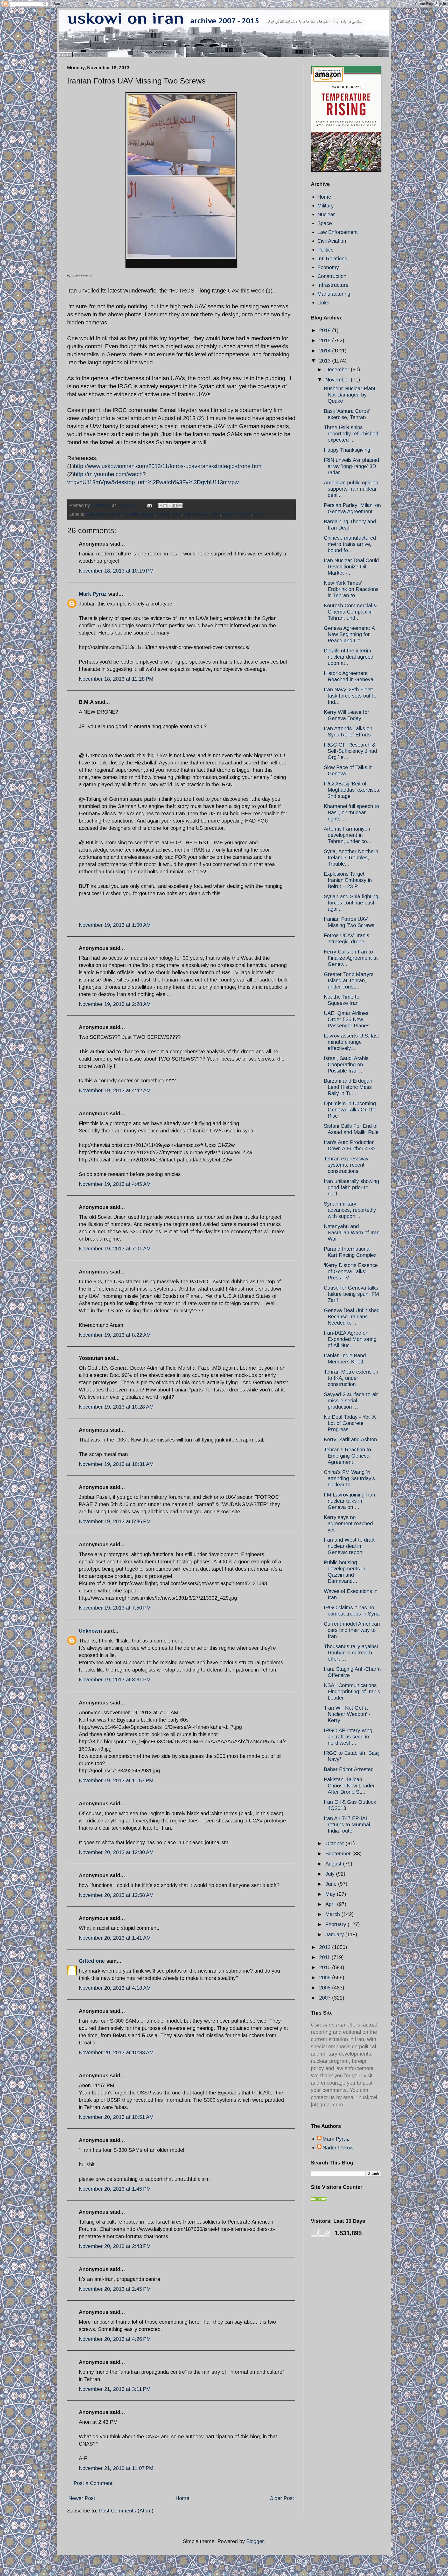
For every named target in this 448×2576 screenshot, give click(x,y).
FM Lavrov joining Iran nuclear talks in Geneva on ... (349, 1501)
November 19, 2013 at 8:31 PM (115, 1680)
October (335, 1843)
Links (323, 303)
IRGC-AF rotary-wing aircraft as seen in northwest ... (348, 1737)
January (335, 1934)
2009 (326, 1978)
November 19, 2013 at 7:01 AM (115, 1249)
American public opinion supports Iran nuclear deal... (351, 489)
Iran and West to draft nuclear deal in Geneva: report (349, 1546)
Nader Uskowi (338, 2148)
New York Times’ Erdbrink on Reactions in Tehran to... (351, 589)
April (331, 1904)
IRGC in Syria (237, 514)
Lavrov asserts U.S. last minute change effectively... (351, 1042)
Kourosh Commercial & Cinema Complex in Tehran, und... (350, 612)
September (339, 1854)
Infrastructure (333, 285)
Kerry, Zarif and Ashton (350, 1439)
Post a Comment (93, 2483)
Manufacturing (334, 294)
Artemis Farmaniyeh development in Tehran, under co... (348, 835)
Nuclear (326, 214)
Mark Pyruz (93, 594)
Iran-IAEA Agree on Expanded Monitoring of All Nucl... (350, 1339)
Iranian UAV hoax (202, 514)
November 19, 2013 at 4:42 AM (115, 1090)
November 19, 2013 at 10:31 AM (116, 1464)
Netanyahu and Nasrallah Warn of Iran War (352, 1233)
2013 (326, 361)
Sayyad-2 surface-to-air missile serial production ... (351, 1401)
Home (182, 2498)
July (331, 1874)
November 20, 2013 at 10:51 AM (116, 2117)
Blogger (255, 2541)
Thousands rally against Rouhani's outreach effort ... (351, 1653)
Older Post (282, 2498)
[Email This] (160, 506)
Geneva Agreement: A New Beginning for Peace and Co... (349, 634)
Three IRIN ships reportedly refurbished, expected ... (352, 434)
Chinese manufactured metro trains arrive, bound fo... (350, 544)
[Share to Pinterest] (180, 506)
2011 (325, 1957)
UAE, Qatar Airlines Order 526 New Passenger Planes (347, 1019)
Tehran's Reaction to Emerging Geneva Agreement (347, 1456)
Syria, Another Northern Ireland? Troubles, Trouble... (351, 858)
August (334, 1864)
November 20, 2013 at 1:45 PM (115, 2189)
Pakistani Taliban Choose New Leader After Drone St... (349, 1786)
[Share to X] (170, 506)
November (338, 380)
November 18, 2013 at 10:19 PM (116, 571)
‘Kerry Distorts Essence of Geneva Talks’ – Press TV (351, 1271)
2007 (326, 1998)
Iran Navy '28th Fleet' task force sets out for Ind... (351, 696)
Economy (328, 267)
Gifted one (92, 1961)
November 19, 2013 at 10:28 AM (116, 1407)
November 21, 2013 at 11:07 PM (116, 2468)
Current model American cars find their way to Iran (352, 1630)
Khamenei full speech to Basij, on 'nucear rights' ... (351, 812)
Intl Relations (332, 259)
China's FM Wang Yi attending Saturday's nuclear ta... (349, 1478)
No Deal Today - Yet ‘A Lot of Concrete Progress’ (350, 1423)
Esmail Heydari (139, 514)
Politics (325, 250)
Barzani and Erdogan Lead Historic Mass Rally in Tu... (348, 1087)
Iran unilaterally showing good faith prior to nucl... (351, 1187)
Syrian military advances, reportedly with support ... (350, 1210)
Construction (332, 276)
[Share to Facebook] (175, 506)
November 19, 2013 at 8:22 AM (115, 1335)
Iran (177, 514)
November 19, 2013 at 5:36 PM (115, 1521)
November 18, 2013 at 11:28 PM (116, 679)
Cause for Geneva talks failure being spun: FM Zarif (351, 1294)
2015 (326, 340)
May (331, 1894)
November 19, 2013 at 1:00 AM (115, 925)
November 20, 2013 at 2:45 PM (115, 2289)
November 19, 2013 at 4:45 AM (115, 1184)
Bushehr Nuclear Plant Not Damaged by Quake (350, 395)
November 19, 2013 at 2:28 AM (115, 1004)
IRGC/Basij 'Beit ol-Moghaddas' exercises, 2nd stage (352, 790)
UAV (258, 514)
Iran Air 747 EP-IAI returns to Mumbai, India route (348, 1825)
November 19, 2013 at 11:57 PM (116, 1780)
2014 (326, 351)
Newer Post (82, 2498)
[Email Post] (149, 505)
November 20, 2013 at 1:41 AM (115, 1938)
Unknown (90, 1631)
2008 (326, 1988)
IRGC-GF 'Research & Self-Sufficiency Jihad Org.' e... (350, 751)
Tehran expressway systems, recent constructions (346, 1165)
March (333, 1914)
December (338, 370)
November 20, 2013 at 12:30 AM (116, 1852)
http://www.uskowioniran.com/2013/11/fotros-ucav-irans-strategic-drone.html (168, 466)
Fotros (164, 514)
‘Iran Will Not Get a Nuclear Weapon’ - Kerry (347, 1714)
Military (325, 206)
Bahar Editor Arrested (349, 1769)
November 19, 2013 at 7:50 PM (115, 1608)
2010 (326, 1967)
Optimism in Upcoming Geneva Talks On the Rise (350, 1110)
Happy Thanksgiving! (348, 450)
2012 (326, 1947)
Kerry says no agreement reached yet (348, 1523)
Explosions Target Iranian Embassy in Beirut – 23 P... (348, 880)
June (332, 1884)
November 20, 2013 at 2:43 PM (115, 2246)
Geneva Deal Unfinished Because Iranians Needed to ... (352, 1317)
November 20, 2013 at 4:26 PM (115, 2339)
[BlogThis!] (165, 506)
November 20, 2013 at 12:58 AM (116, 1895)
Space (325, 223)
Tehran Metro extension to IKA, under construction (351, 1378)
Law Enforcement (338, 232)
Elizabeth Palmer (103, 514)
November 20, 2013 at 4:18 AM (115, 1988)
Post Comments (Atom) (126, 2511)
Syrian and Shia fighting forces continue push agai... (351, 903)
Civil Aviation (332, 241)
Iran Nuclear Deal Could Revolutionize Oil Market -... (351, 567)
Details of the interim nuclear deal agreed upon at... (349, 657)
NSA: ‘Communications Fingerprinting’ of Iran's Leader (352, 1691)
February (337, 1924)
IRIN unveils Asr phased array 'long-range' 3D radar (351, 466)
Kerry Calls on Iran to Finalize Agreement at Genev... (351, 958)
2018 (326, 330)
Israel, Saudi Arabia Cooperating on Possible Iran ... (346, 1064)
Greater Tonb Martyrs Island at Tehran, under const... (349, 980)
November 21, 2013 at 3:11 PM (115, 2389)
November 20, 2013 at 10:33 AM (116, 2052)
